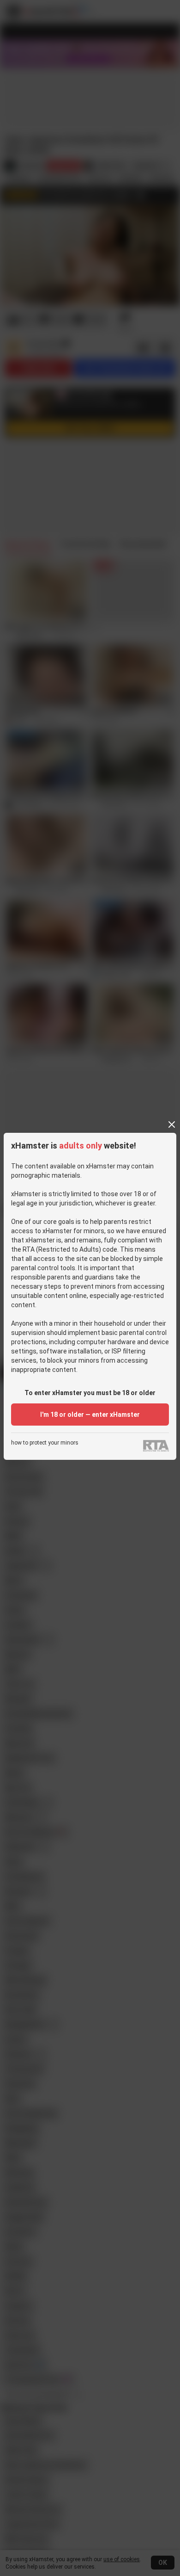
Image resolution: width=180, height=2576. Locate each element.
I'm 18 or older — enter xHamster (90, 1415)
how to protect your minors (45, 1443)
